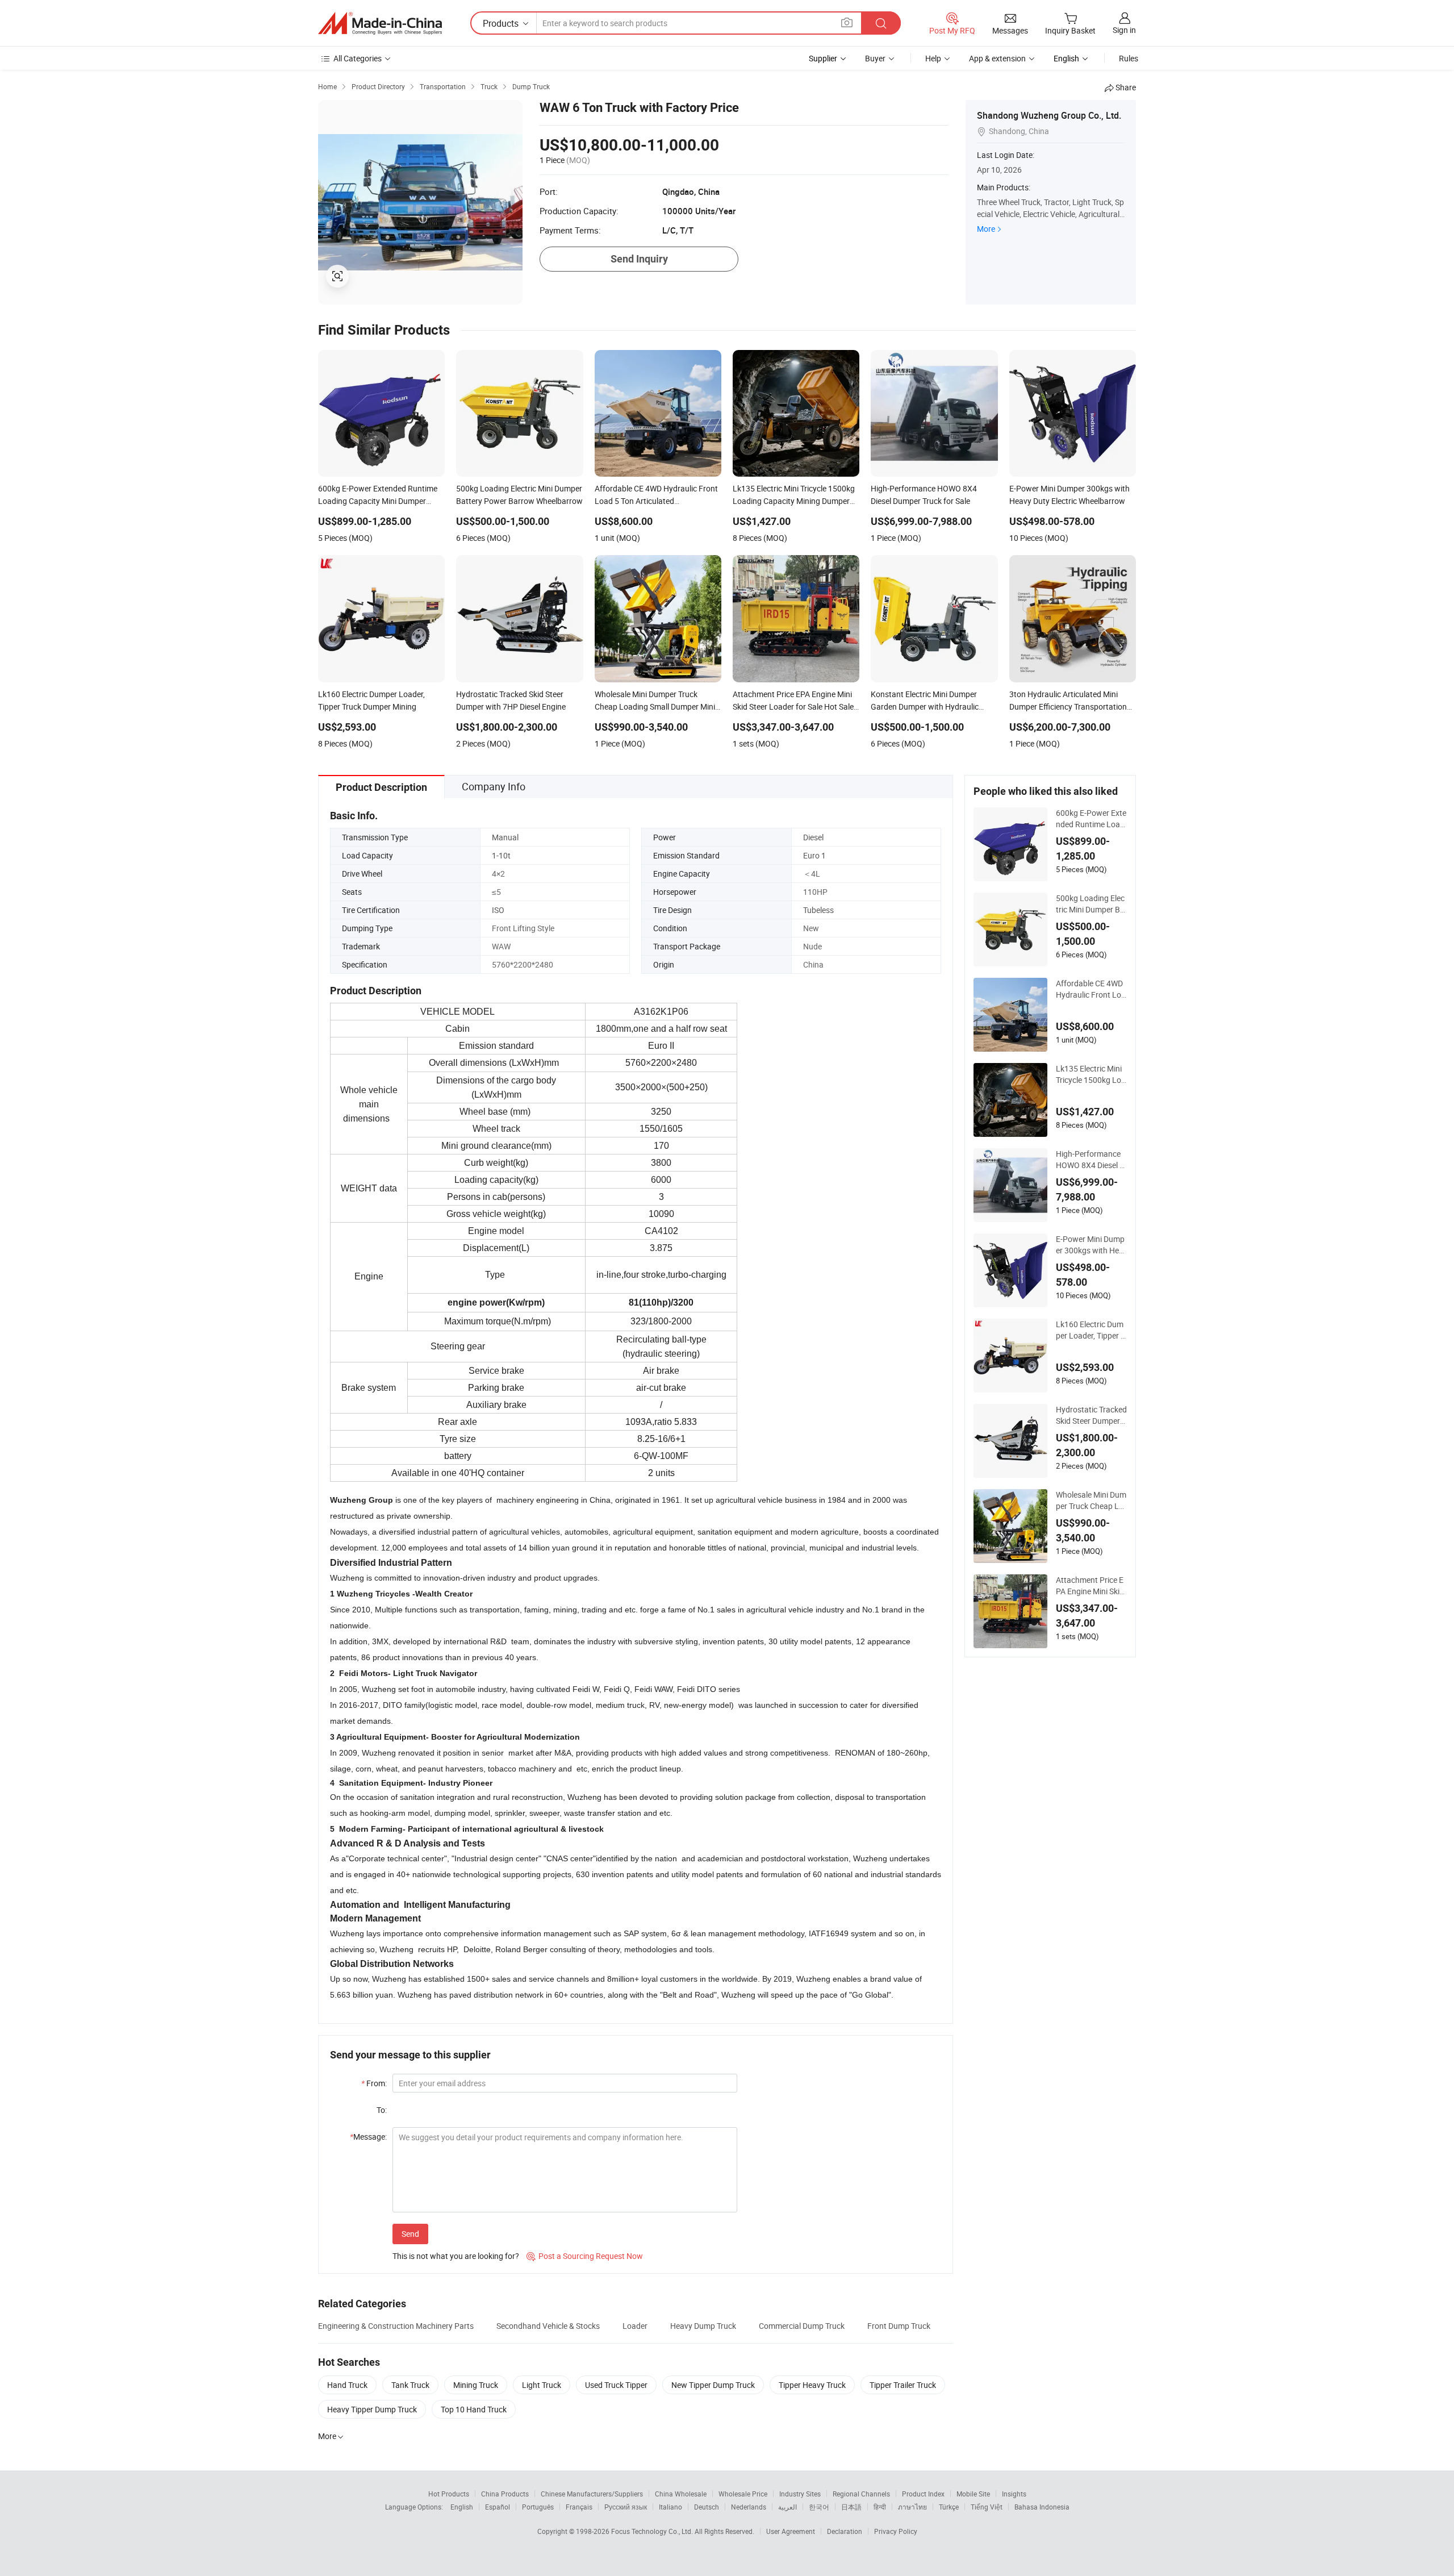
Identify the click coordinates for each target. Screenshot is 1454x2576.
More (986, 229)
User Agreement (791, 2531)
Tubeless (818, 910)
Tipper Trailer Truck (903, 2385)
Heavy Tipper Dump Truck (372, 2409)
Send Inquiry (639, 259)
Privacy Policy (896, 2531)
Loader (635, 2326)
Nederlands (749, 2507)
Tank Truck (410, 2385)
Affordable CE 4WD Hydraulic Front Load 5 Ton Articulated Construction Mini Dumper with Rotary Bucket (1091, 989)
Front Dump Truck (899, 2326)
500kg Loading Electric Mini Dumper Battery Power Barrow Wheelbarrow (1090, 904)
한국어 (819, 2507)
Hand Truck (347, 2385)
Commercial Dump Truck (802, 2326)
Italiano (670, 2507)
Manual (505, 837)
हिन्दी (880, 2507)
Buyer (875, 58)
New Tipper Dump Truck (713, 2385)
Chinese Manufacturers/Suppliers (592, 2494)
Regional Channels (861, 2494)
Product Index (923, 2494)
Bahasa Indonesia (1042, 2507)
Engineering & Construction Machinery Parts (396, 2326)
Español (498, 2507)
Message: (368, 2137)
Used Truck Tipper (616, 2385)
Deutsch (707, 2507)
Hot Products (449, 2494)
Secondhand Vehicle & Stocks (548, 2326)
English (462, 2507)
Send (410, 2234)
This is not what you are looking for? (456, 2256)
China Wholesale (681, 2494)
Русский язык (626, 2507)
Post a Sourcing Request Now (585, 2256)
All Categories (358, 58)
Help (933, 58)
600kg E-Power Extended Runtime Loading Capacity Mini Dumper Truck (1091, 819)
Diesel (813, 837)
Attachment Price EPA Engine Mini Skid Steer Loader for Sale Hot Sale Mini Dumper (1091, 1586)
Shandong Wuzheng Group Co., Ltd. (1049, 115)
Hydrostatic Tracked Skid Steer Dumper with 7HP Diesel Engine (1091, 1415)
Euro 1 (814, 855)
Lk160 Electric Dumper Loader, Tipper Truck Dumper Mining (1091, 1330)
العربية (787, 2507)
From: (374, 2083)
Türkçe (949, 2507)
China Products (505, 2494)
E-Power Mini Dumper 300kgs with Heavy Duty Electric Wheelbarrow (1091, 1245)
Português (538, 2507)
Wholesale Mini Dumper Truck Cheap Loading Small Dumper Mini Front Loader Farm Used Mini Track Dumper (1091, 1500)
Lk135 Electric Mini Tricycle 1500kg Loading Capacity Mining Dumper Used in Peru (1091, 1074)
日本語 (851, 2507)
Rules (1129, 58)
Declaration (845, 2531)
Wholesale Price (743, 2494)
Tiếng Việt (987, 2507)
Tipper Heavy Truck (812, 2385)
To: (382, 2110)
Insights (1014, 2494)
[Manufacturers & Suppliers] (380, 23)
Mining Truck (476, 2385)
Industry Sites (800, 2494)
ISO (498, 910)
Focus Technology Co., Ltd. (653, 2531)
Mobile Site (973, 2494)
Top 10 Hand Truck (474, 2409)
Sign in (1124, 30)
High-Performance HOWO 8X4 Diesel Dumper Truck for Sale (1090, 1160)
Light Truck (542, 2385)
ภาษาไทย (912, 2507)
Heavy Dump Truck (703, 2326)
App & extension (997, 58)
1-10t (501, 855)
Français (579, 2507)
